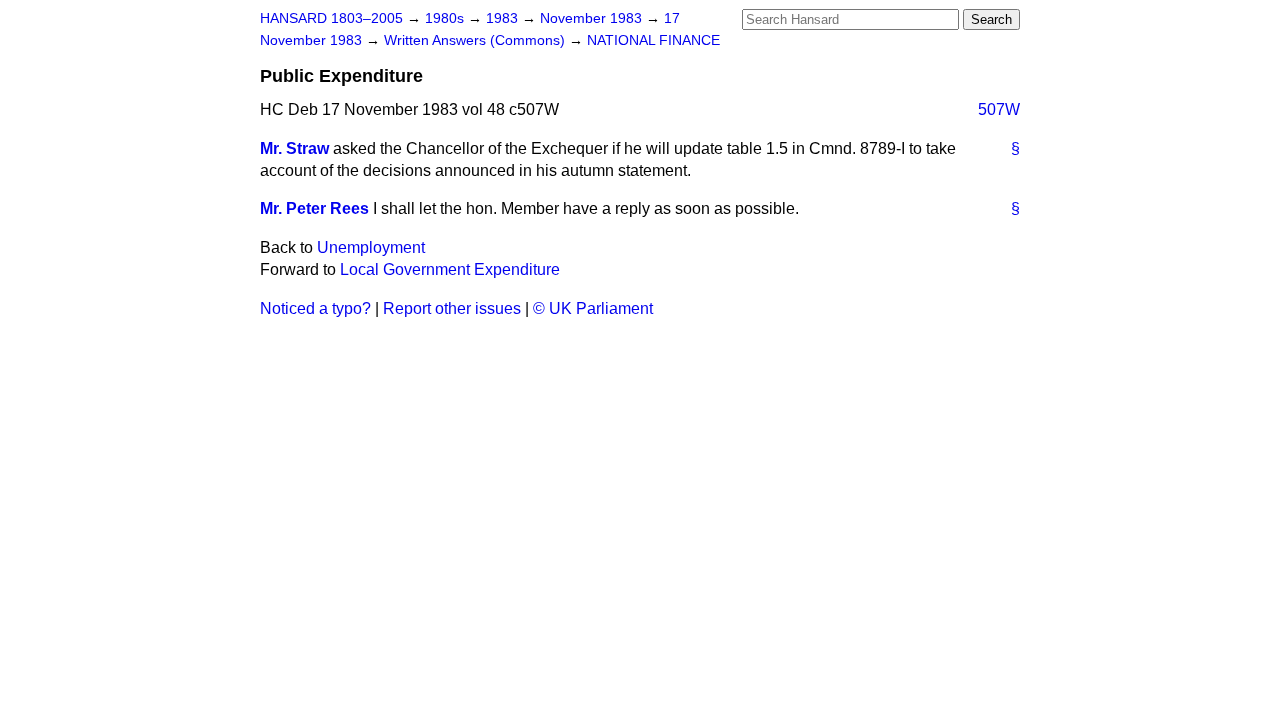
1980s (446, 18)
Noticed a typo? (315, 308)
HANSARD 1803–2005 (331, 18)
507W (999, 109)
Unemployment (371, 247)
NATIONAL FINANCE (653, 40)
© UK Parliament (593, 308)
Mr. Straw (294, 148)
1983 (504, 18)
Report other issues (452, 308)
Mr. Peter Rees (314, 208)
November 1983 (593, 18)
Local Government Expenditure (450, 269)
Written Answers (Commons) (476, 40)
